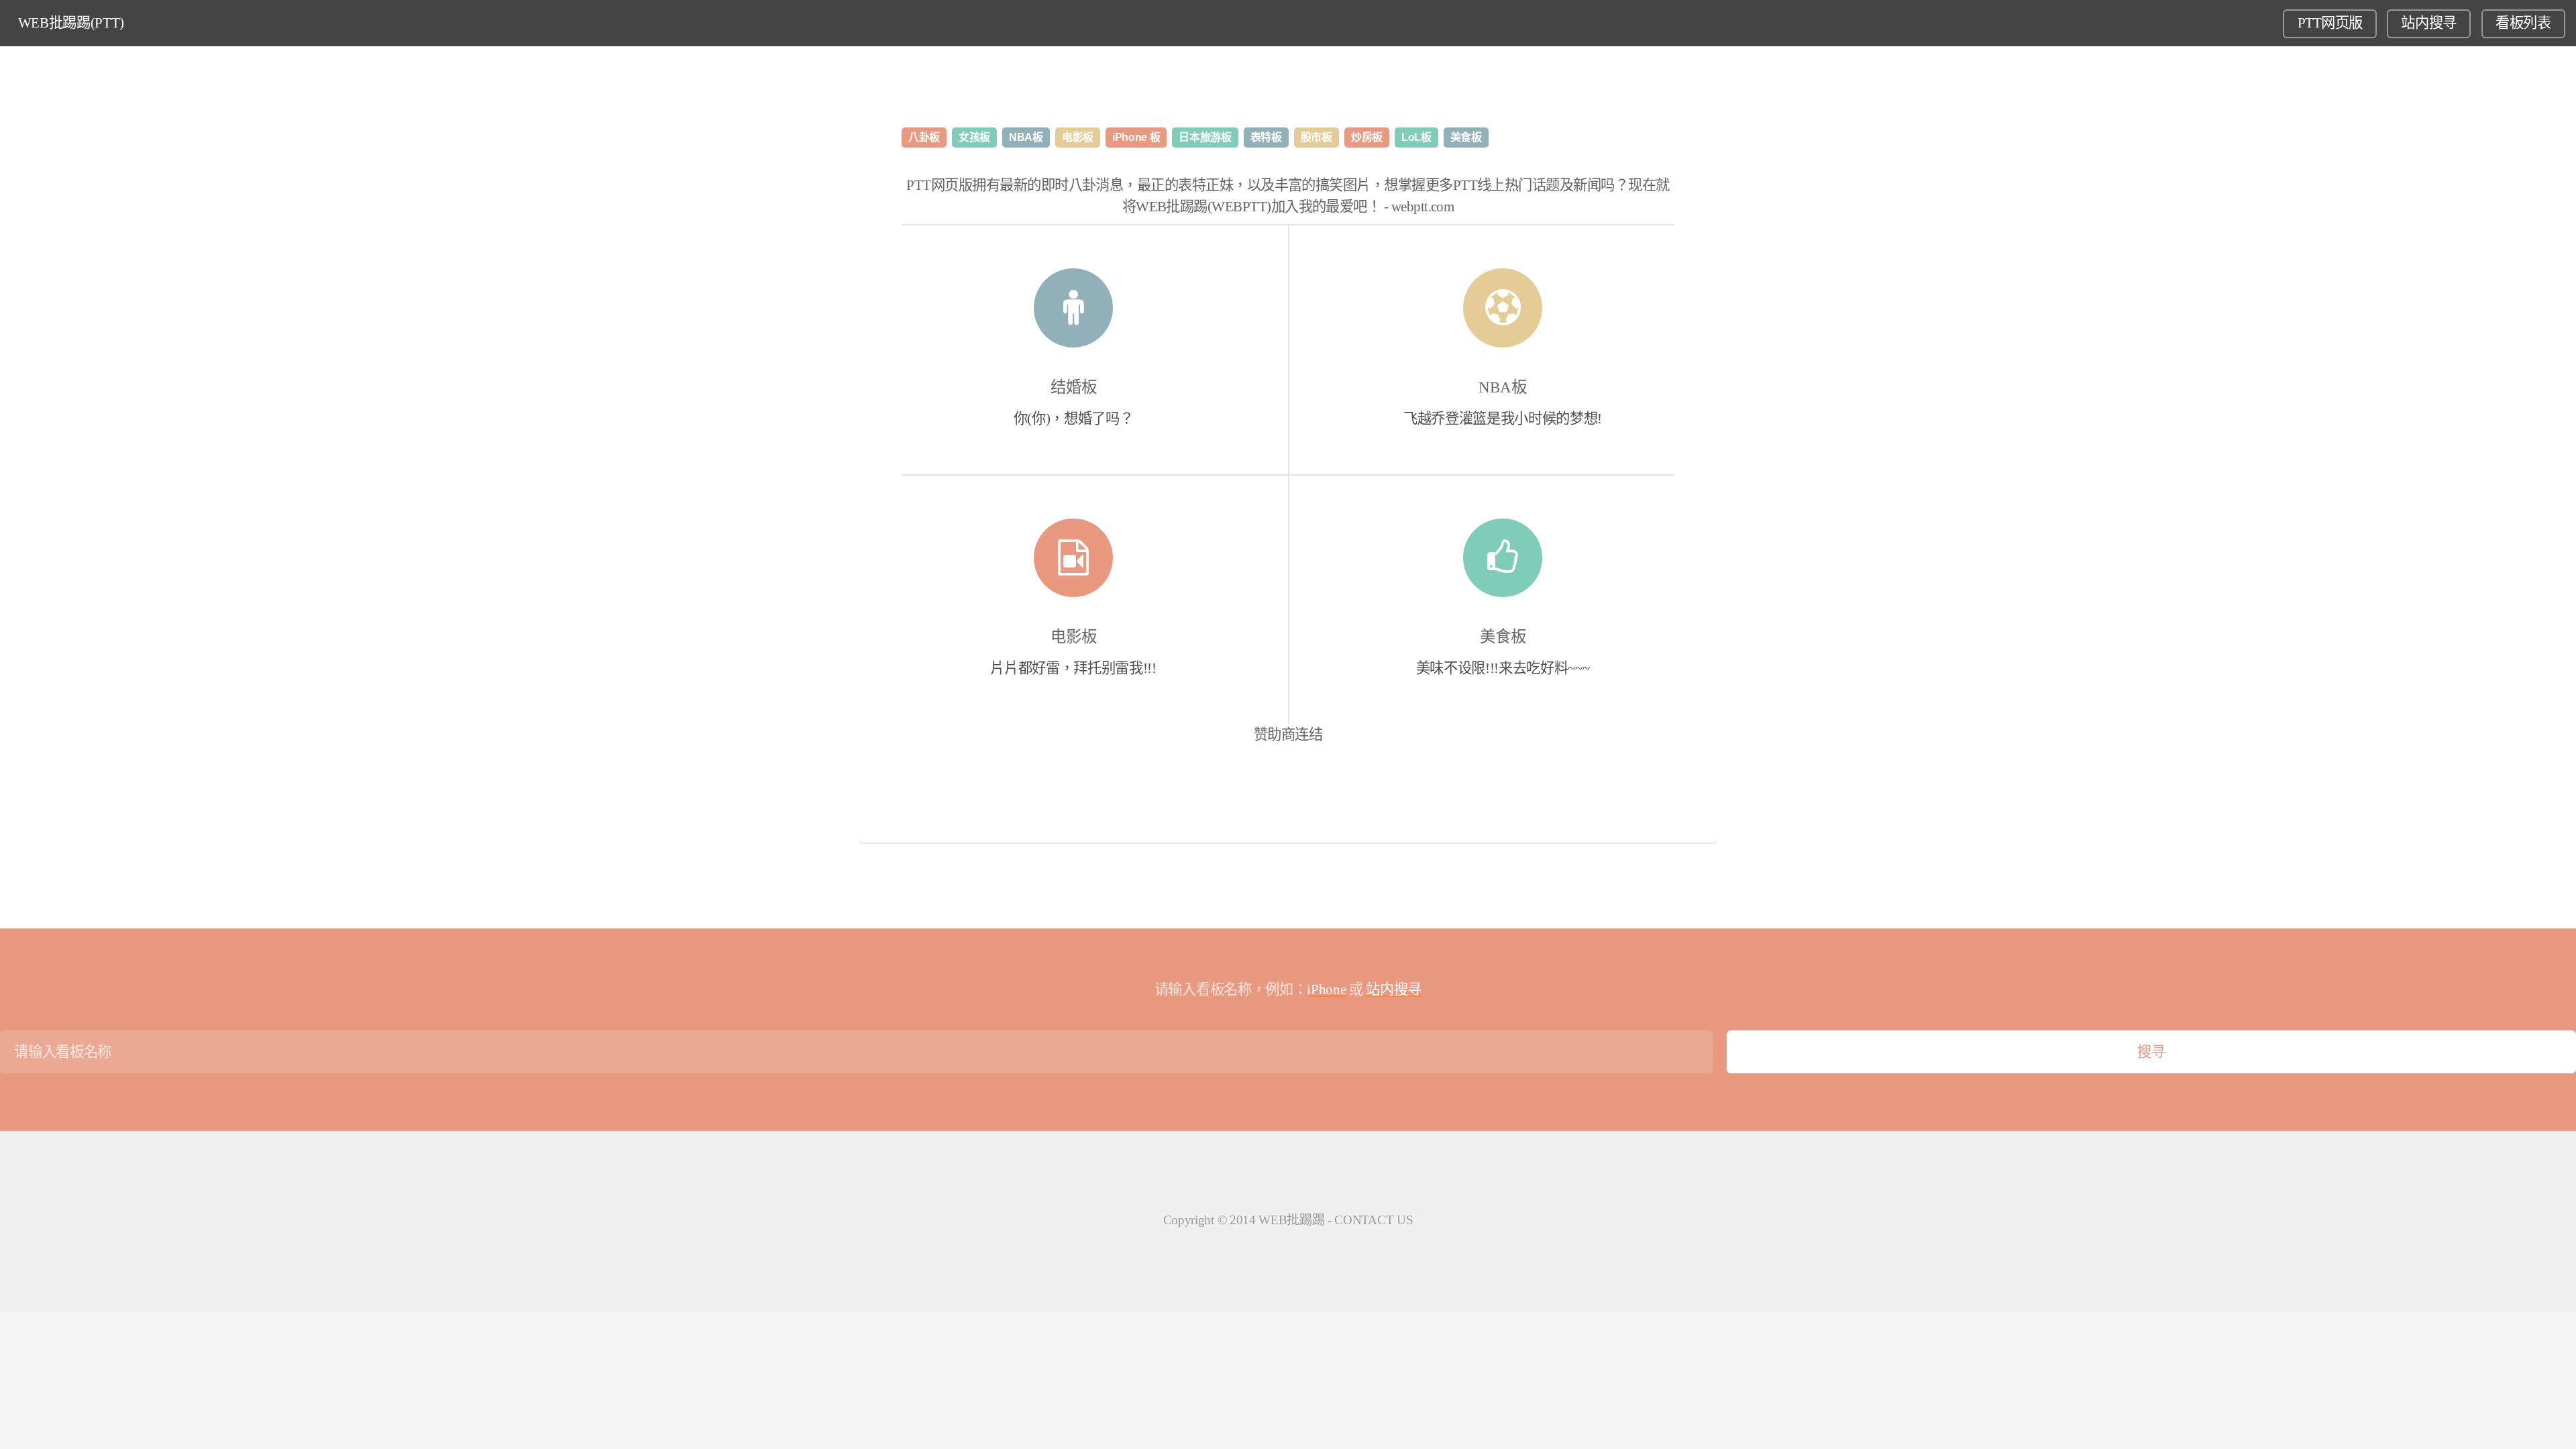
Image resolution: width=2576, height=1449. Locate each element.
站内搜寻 (2429, 23)
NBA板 (1503, 387)
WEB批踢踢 (1291, 1220)
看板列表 (2523, 23)
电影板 (1074, 637)
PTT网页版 (2330, 23)
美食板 (1503, 637)
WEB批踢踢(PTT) (71, 23)
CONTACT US (1374, 1220)
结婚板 (1074, 387)
